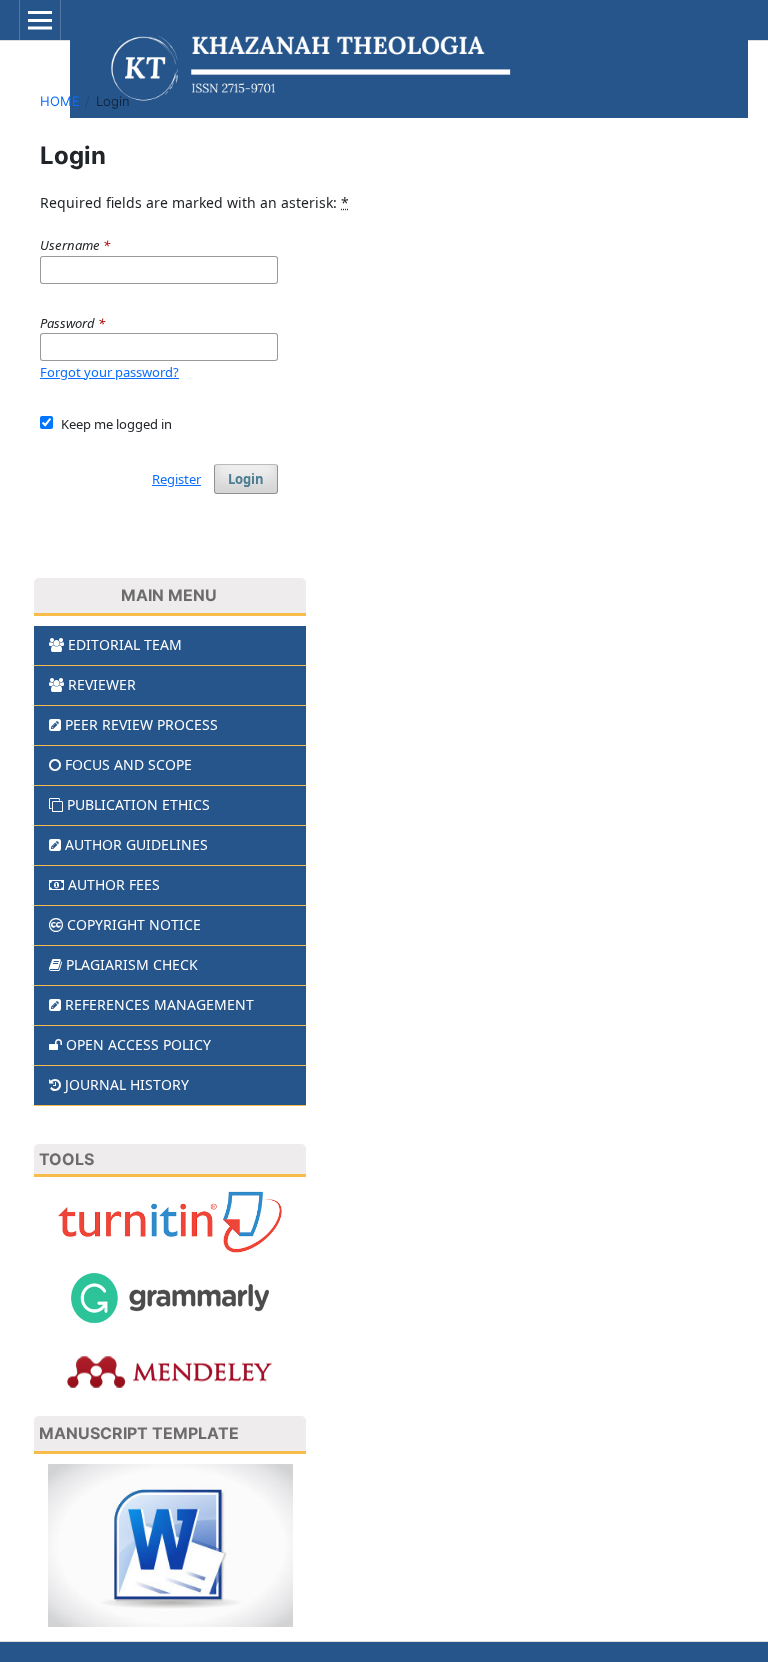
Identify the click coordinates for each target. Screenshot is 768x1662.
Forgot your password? (109, 372)
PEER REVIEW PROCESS (141, 724)
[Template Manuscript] (170, 1543)
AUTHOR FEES (114, 884)
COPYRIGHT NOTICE (134, 924)
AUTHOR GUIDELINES (136, 844)
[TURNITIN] (170, 1220)
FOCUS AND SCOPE (128, 764)
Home (60, 101)
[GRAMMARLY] (170, 1296)
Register (176, 479)
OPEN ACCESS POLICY (138, 1044)
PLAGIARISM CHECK (132, 964)
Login (246, 479)
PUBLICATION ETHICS (138, 804)
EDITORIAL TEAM (125, 644)
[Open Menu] (40, 20)
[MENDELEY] (170, 1370)
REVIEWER (102, 684)
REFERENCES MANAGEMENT (159, 1004)
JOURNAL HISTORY (127, 1084)
